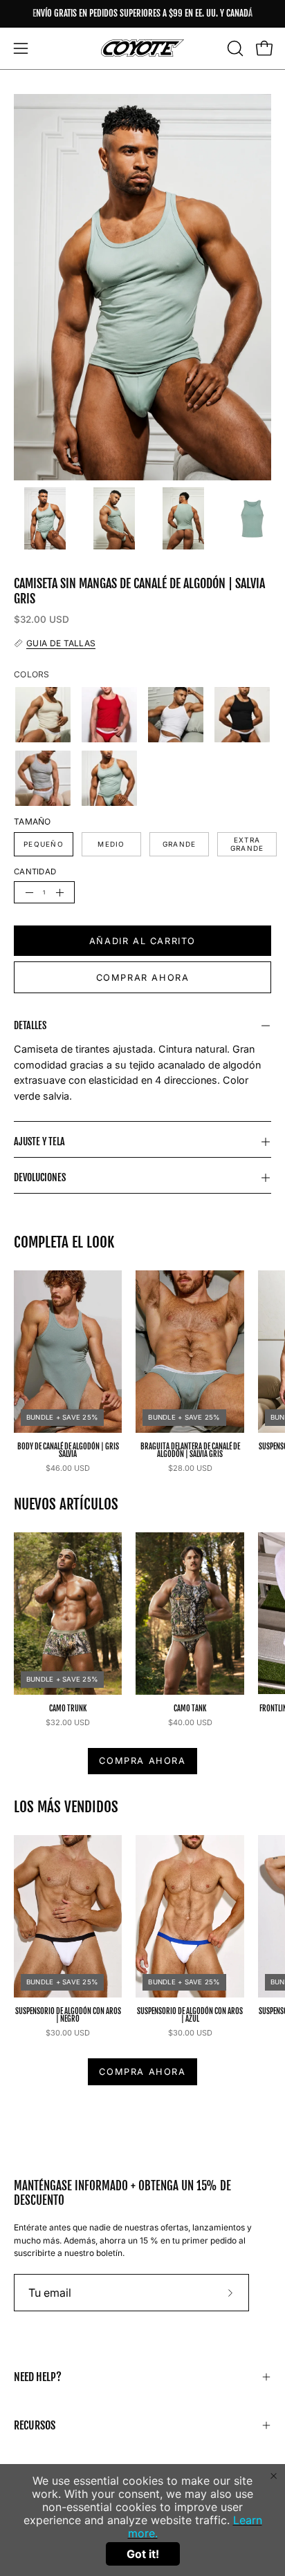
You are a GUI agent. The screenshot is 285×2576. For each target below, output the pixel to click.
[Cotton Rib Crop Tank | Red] (109, 715)
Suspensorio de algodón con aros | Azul (190, 2015)
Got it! (143, 2554)
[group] (142, 14)
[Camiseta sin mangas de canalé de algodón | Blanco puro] (176, 715)
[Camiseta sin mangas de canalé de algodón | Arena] (43, 715)
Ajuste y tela (39, 1141)
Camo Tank (190, 1709)
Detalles (30, 1025)
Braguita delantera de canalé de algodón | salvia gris (190, 1451)
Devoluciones (40, 1177)
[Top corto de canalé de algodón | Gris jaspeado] (43, 778)
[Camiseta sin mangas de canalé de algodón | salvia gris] (45, 518)
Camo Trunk (68, 1709)
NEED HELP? (38, 2377)
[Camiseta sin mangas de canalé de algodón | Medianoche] (242, 715)
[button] (234, 48)
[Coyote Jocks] (142, 48)
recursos (35, 2425)
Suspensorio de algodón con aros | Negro (68, 2015)
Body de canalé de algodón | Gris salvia (68, 1451)
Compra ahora (142, 1761)
